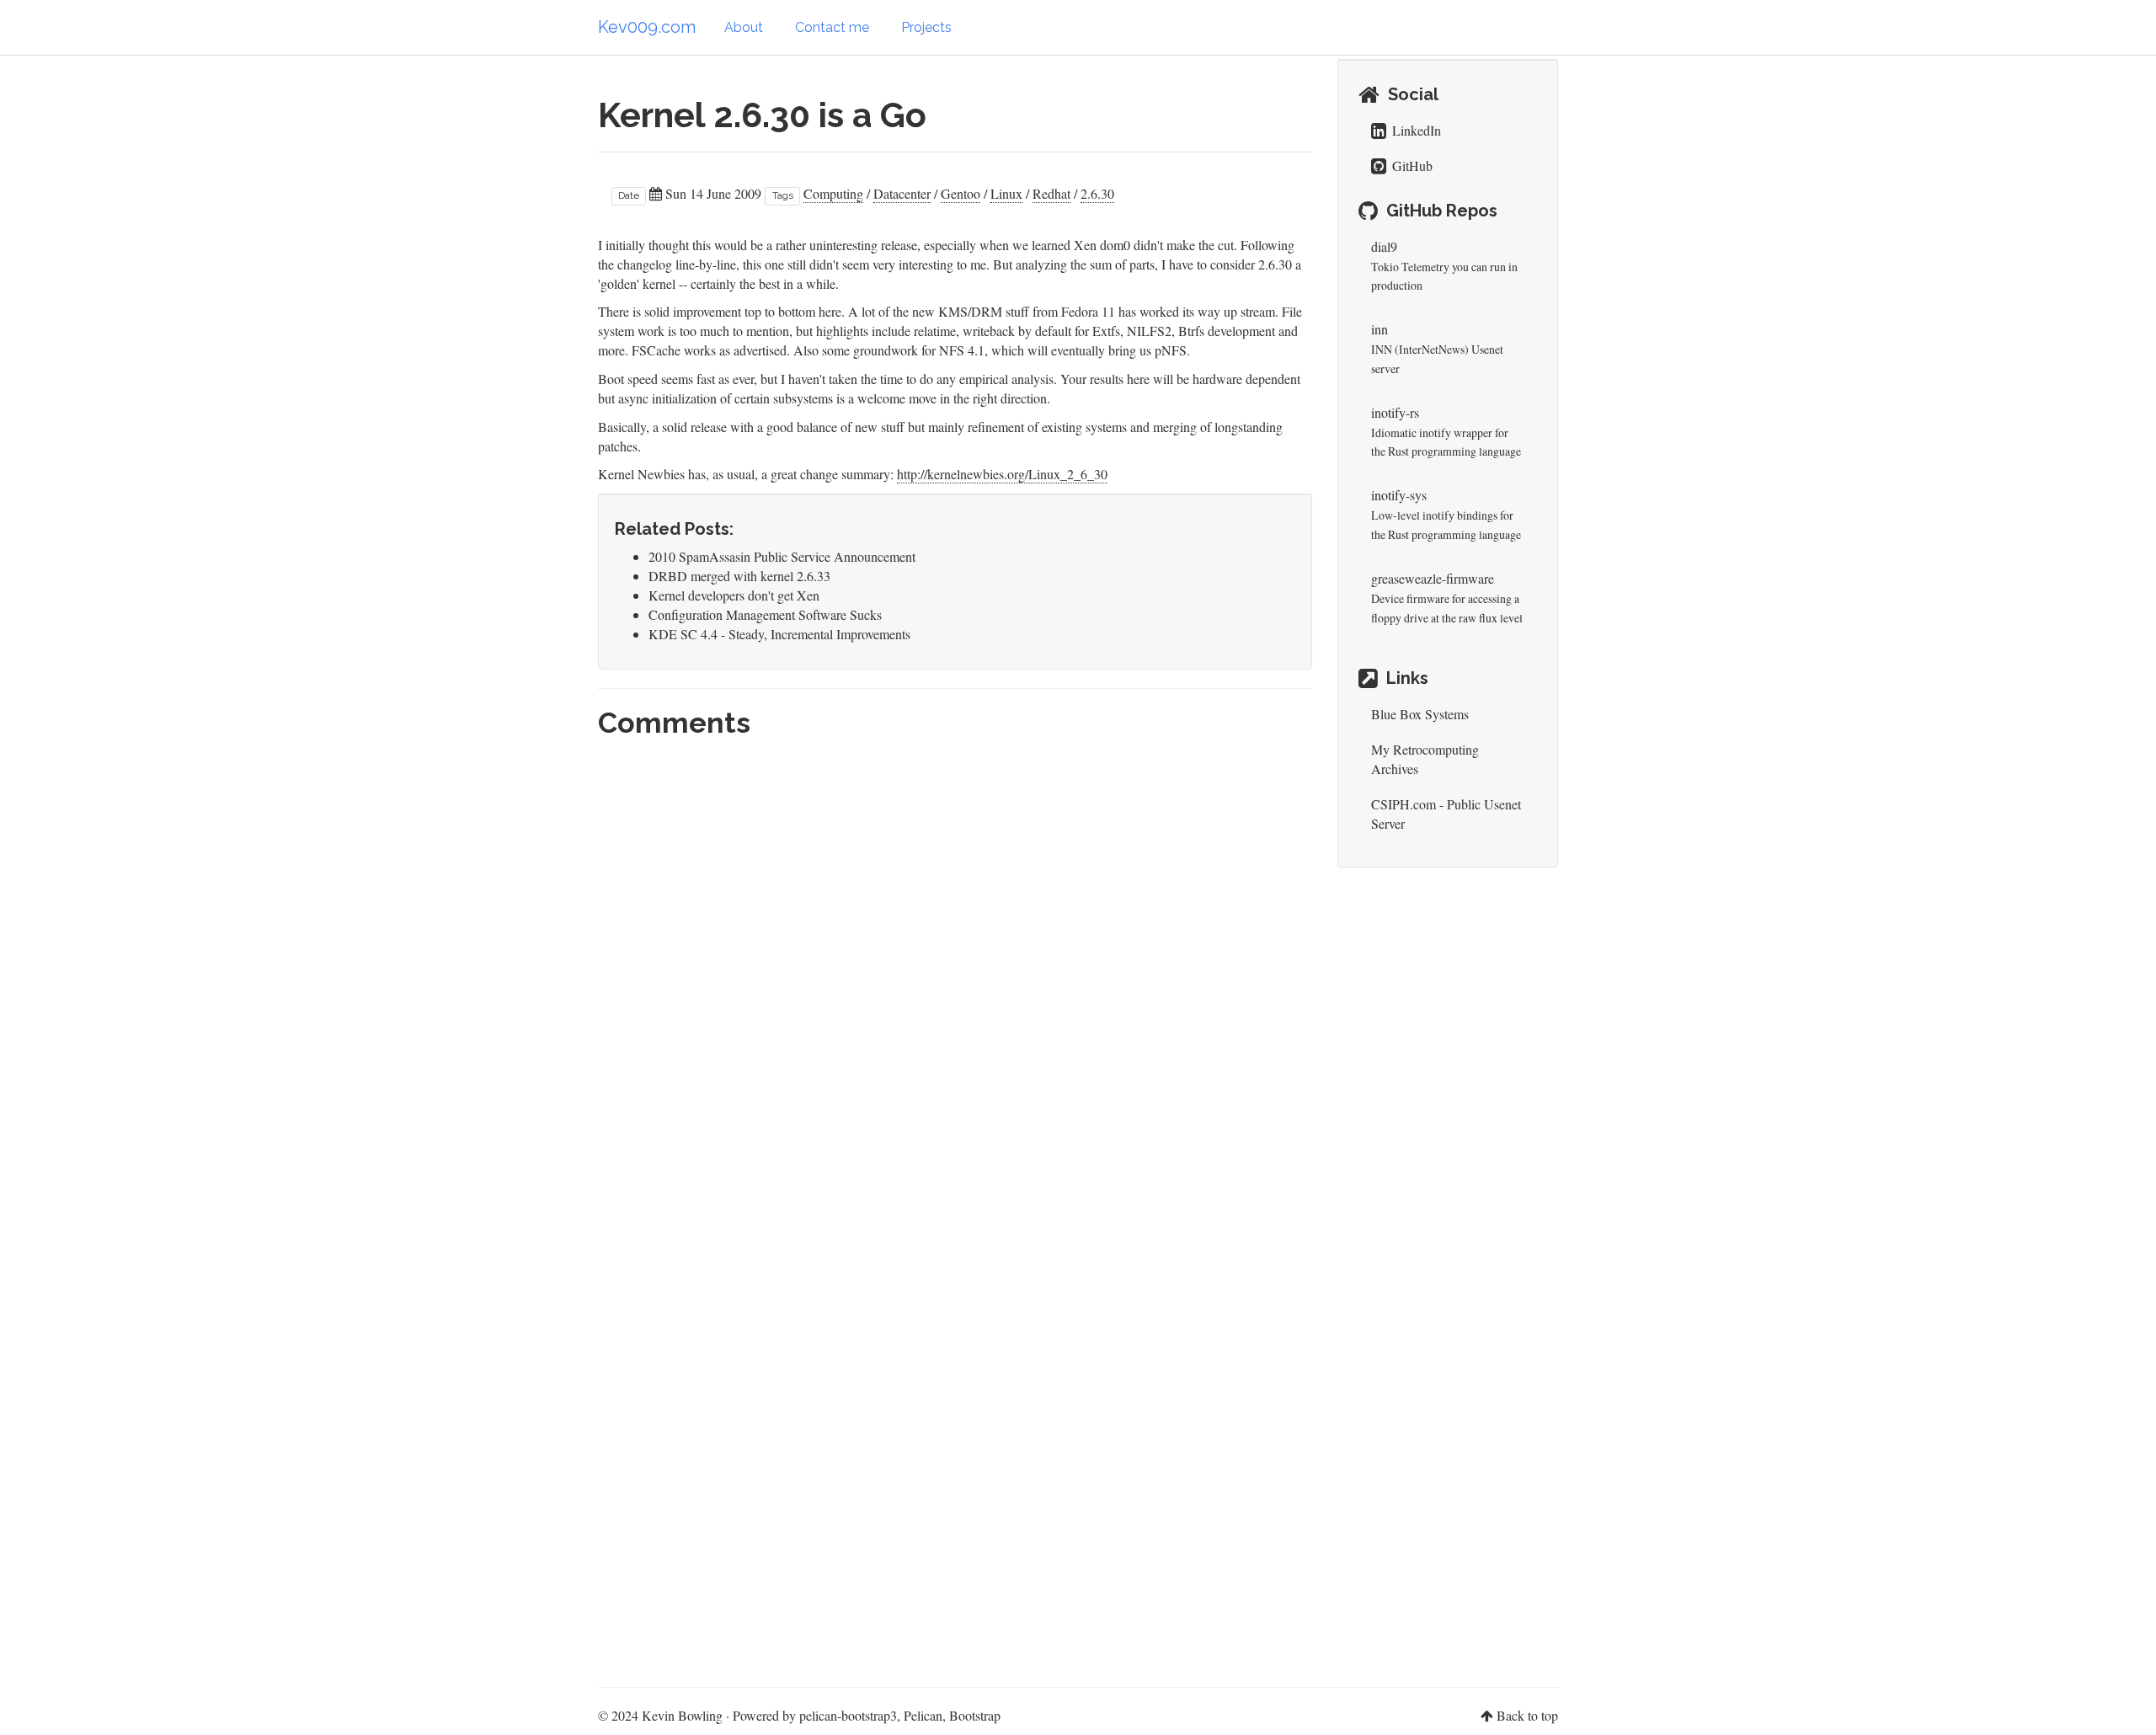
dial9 (1384, 246)
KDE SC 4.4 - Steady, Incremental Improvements (779, 634)
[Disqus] (955, 979)
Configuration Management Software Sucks (765, 614)
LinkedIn (1415, 130)
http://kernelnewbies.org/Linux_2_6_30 (1002, 474)
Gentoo (961, 193)
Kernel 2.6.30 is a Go (762, 115)
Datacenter (902, 193)
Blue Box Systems (1420, 714)
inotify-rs (1395, 412)
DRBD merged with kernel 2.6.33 (739, 576)
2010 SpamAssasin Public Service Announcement (782, 556)
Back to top (1527, 1715)
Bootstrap (975, 1715)
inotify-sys (1399, 495)
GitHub (1411, 165)
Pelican (923, 1715)
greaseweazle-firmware (1433, 578)
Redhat (1051, 193)
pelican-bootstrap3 (848, 1715)
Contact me (832, 27)
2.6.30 (1097, 193)
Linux (1006, 193)
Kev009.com (647, 27)
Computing (833, 193)
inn (1380, 329)
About (744, 27)
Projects (926, 27)
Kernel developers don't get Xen (734, 595)
